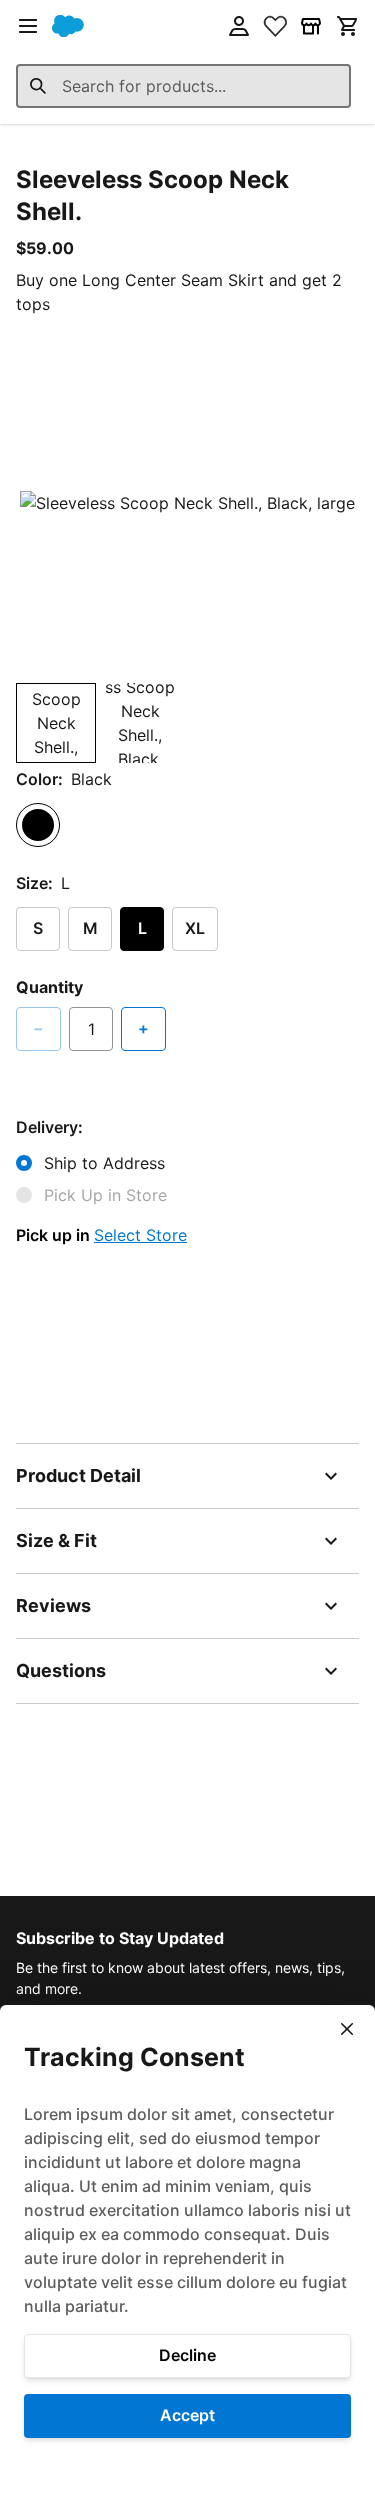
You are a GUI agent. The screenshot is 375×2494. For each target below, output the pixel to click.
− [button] (38, 1028)
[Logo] (68, 26)
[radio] (38, 825)
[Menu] (28, 26)
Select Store (140, 1235)
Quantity (49, 987)
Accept (187, 2415)
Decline (187, 2355)
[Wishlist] (275, 26)
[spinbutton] (91, 1029)
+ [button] (143, 1028)
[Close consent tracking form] (347, 2029)
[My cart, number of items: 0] (347, 26)
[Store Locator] (311, 26)
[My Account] (239, 26)
